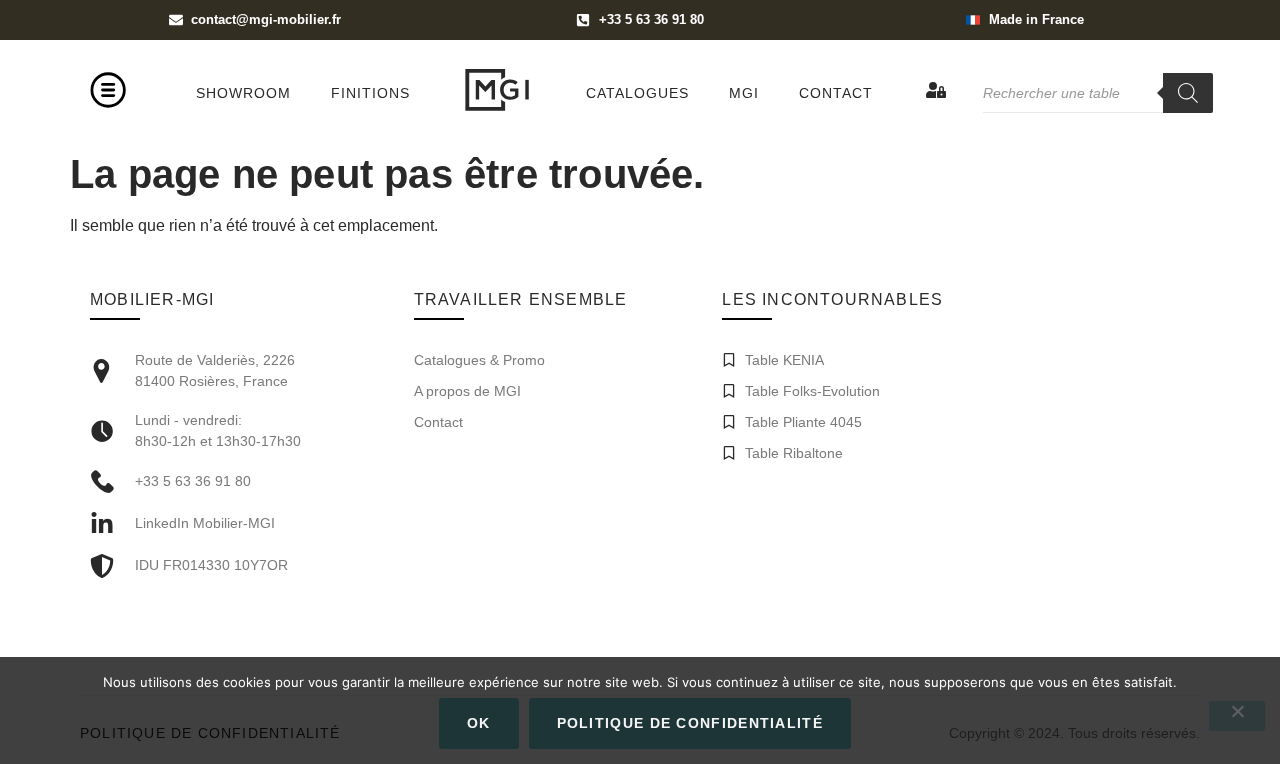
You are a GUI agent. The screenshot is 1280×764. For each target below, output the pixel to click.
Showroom (243, 93)
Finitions (370, 93)
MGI (744, 93)
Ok (479, 723)
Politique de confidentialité (690, 723)
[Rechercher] (1188, 93)
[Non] (1237, 716)
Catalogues (637, 93)
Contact (836, 93)
